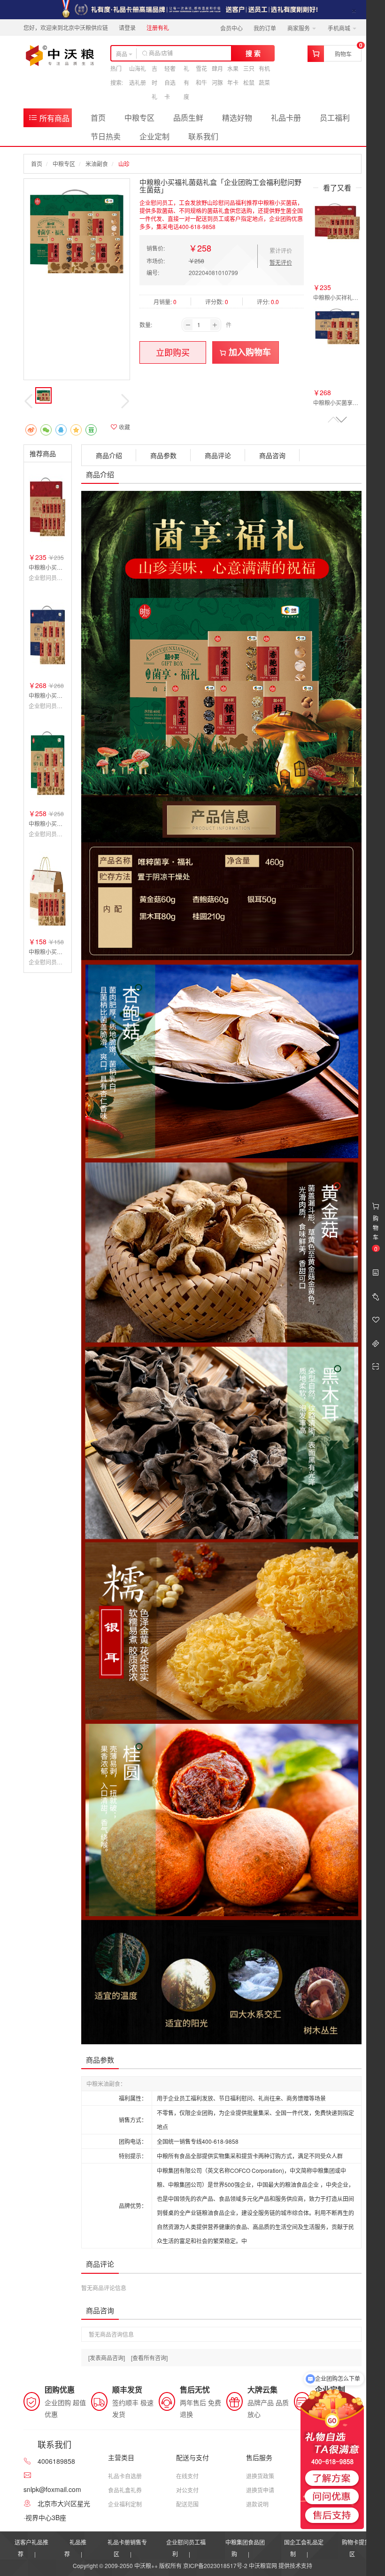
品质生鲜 (188, 118)
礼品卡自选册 (125, 2476)
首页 (98, 118)
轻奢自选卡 (170, 82)
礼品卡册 (286, 118)
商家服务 (299, 28)
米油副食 (97, 164)
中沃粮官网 (263, 2565)
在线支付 (187, 2476)
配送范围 (187, 2504)
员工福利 (335, 118)
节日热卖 (106, 136)
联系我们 (203, 136)
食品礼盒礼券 (125, 2490)
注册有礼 (158, 27)
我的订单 (265, 28)
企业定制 (154, 136)
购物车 (343, 54)
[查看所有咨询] (149, 2358)
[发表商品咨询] (107, 2358)
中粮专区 (139, 118)
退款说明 (257, 2504)
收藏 (124, 427)
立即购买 (173, 352)
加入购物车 (249, 352)
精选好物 (237, 118)
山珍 (124, 164)
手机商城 (340, 28)
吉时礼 (154, 82)
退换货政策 (260, 2476)
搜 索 (253, 53)
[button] (341, 420)
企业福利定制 (125, 2504)
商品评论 (218, 455)
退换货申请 (260, 2490)
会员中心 (231, 28)
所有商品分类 (49, 120)
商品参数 (163, 455)
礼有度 (186, 82)
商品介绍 (109, 455)
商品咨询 (272, 455)
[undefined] (77, 232)
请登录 (127, 27)
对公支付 (187, 2490)
